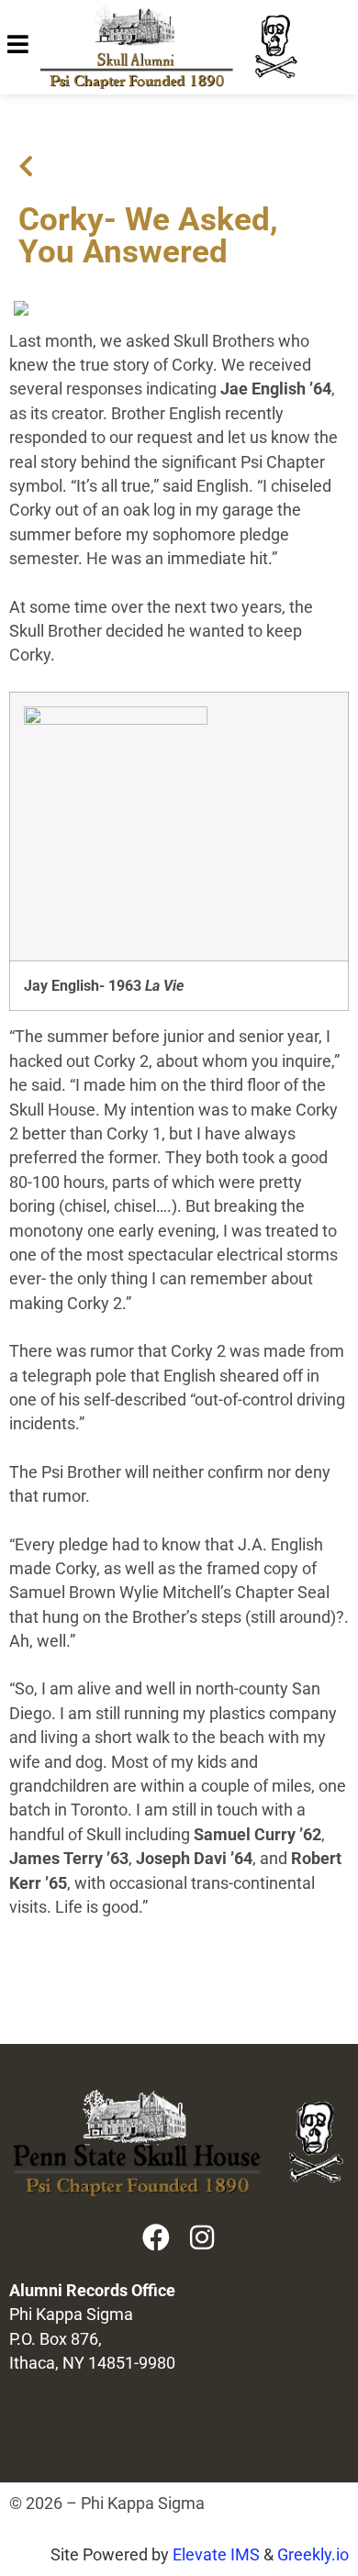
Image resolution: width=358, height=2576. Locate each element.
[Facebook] (156, 2237)
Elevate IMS (216, 2555)
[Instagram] (202, 2237)
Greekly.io (313, 2555)
